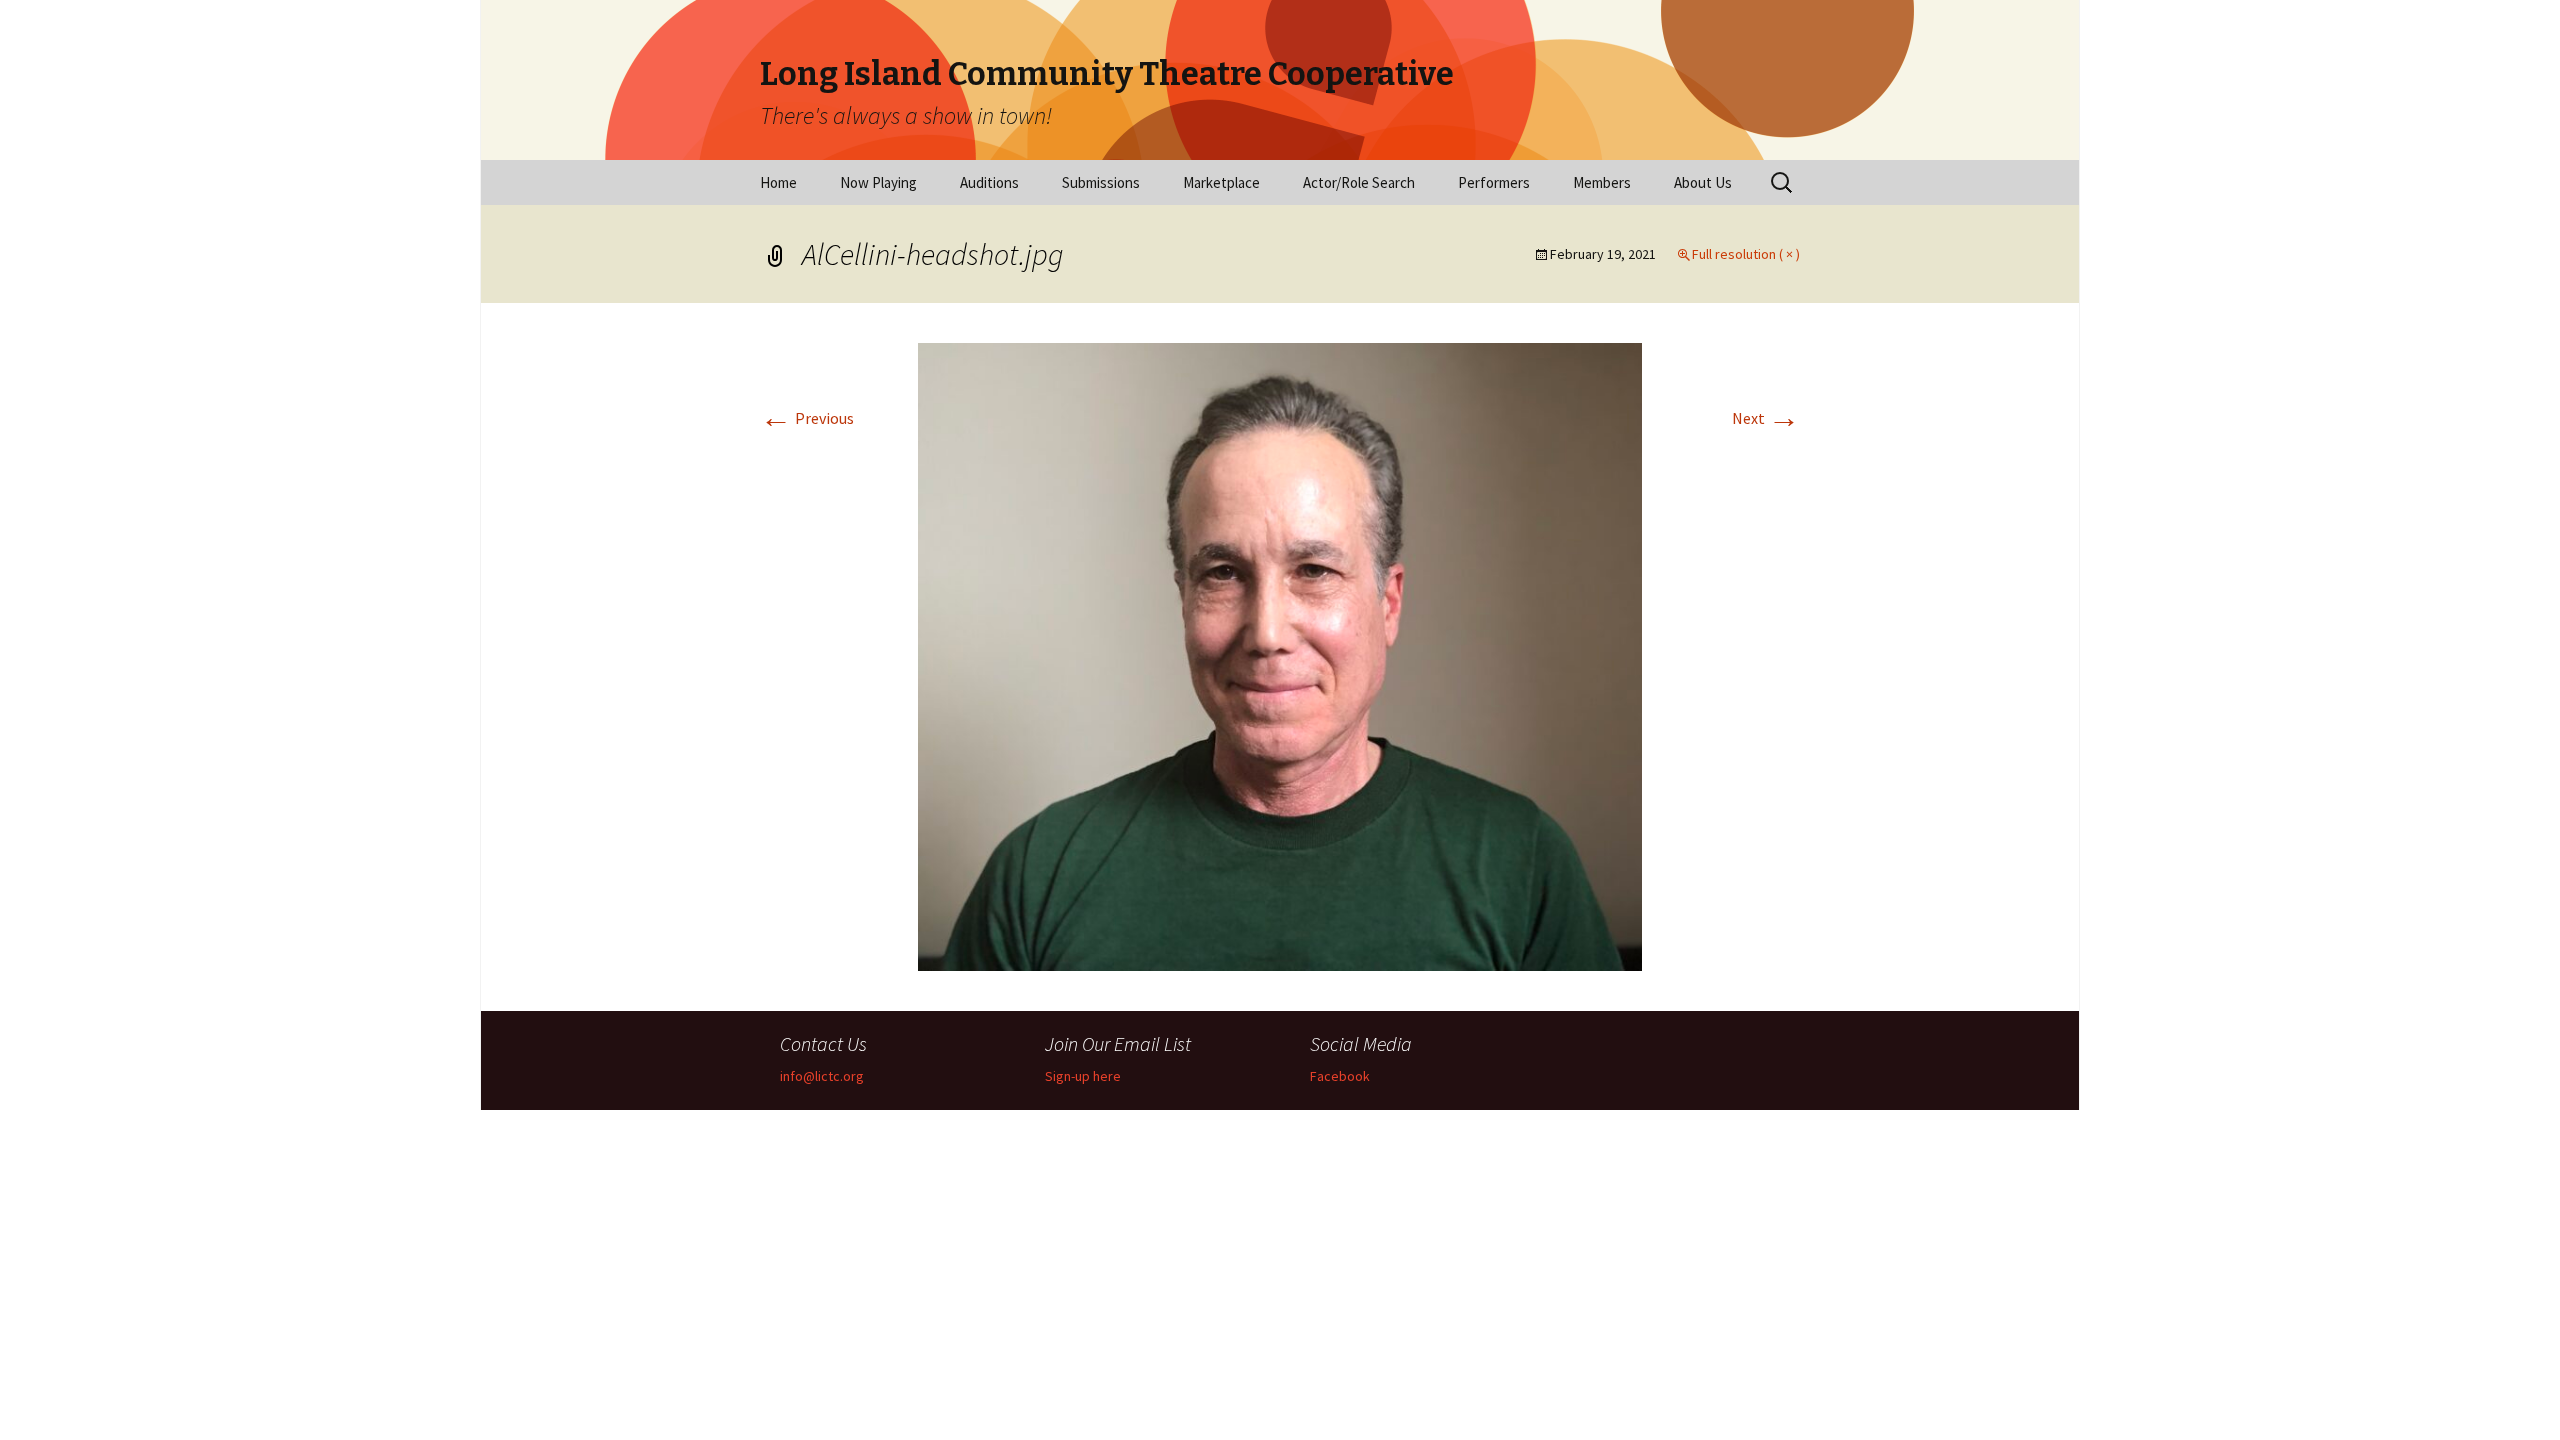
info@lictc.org (822, 1076)
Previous (807, 418)
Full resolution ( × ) (1746, 254)
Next (1766, 418)
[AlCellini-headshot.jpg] (1280, 655)
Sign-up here (1083, 1076)
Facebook (1340, 1076)
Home (778, 182)
